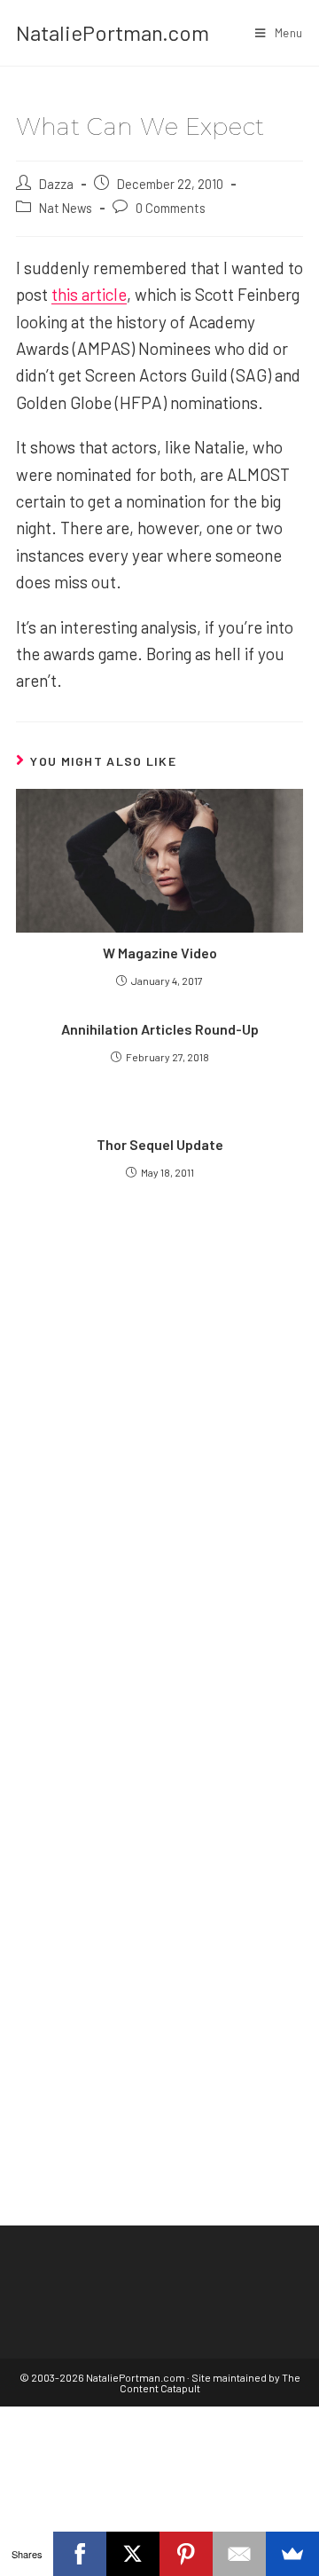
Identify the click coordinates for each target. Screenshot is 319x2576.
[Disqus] (159, 1889)
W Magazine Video (160, 953)
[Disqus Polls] (159, 1446)
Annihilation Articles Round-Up (160, 1029)
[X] (133, 2554)
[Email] (239, 2554)
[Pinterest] (186, 2554)
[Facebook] (80, 2554)
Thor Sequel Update (160, 1144)
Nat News (66, 208)
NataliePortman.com (113, 32)
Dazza (56, 184)
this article (89, 294)
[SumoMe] (292, 2554)
